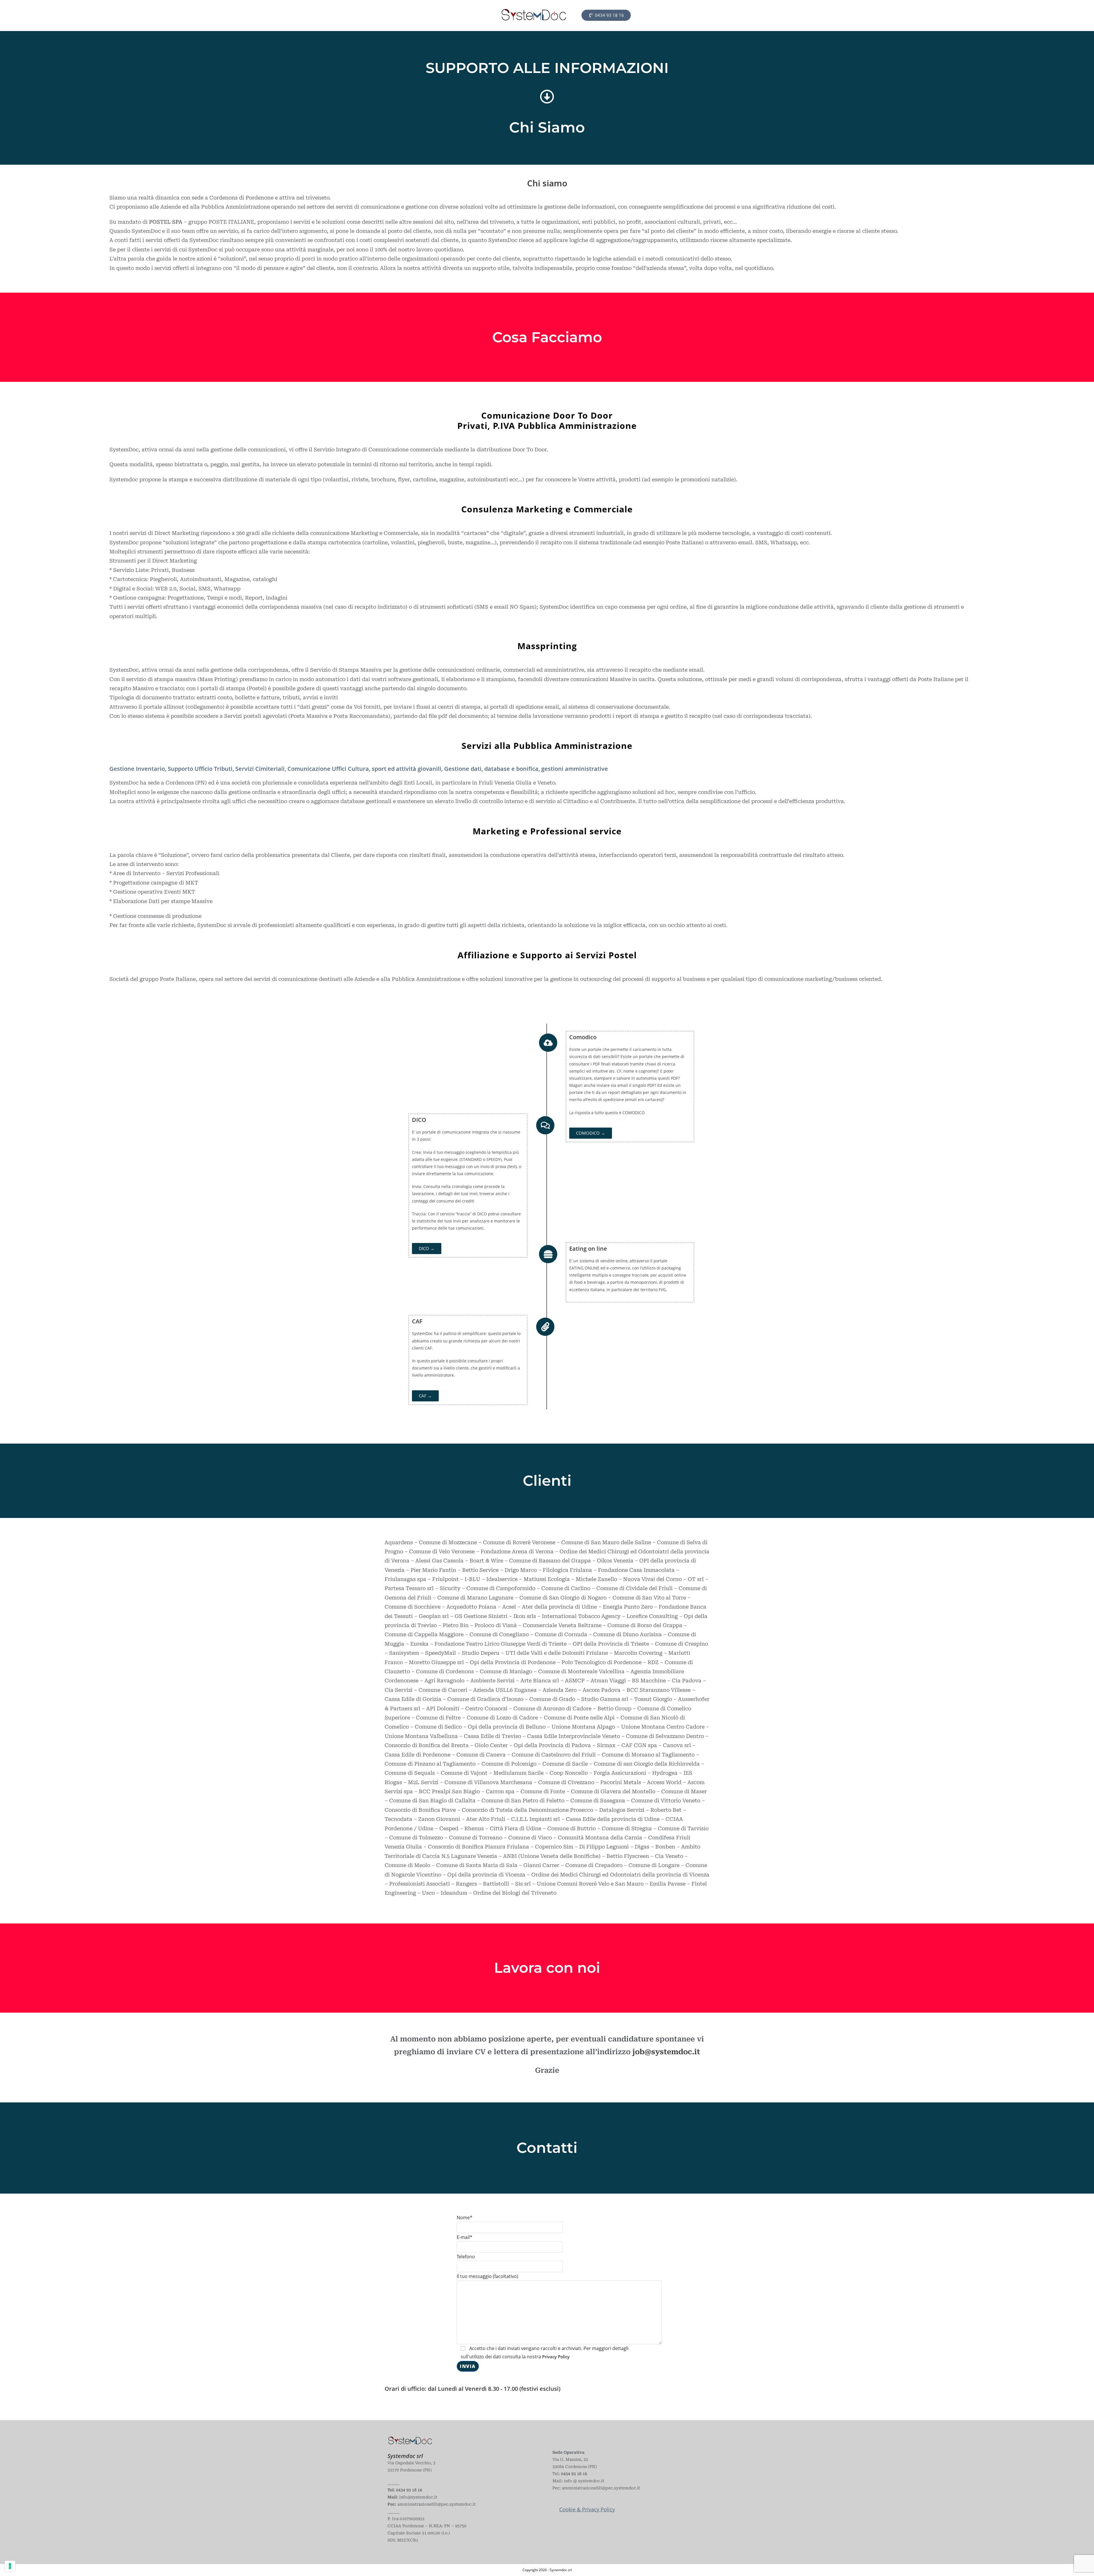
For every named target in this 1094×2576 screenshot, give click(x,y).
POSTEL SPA (166, 222)
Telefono (466, 2257)
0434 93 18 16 (409, 2490)
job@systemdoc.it (666, 2052)
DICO (419, 1120)
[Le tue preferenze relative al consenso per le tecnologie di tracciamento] (10, 2566)
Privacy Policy (556, 2357)
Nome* (465, 2218)
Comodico (583, 1037)
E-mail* (465, 2237)
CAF (417, 1321)
